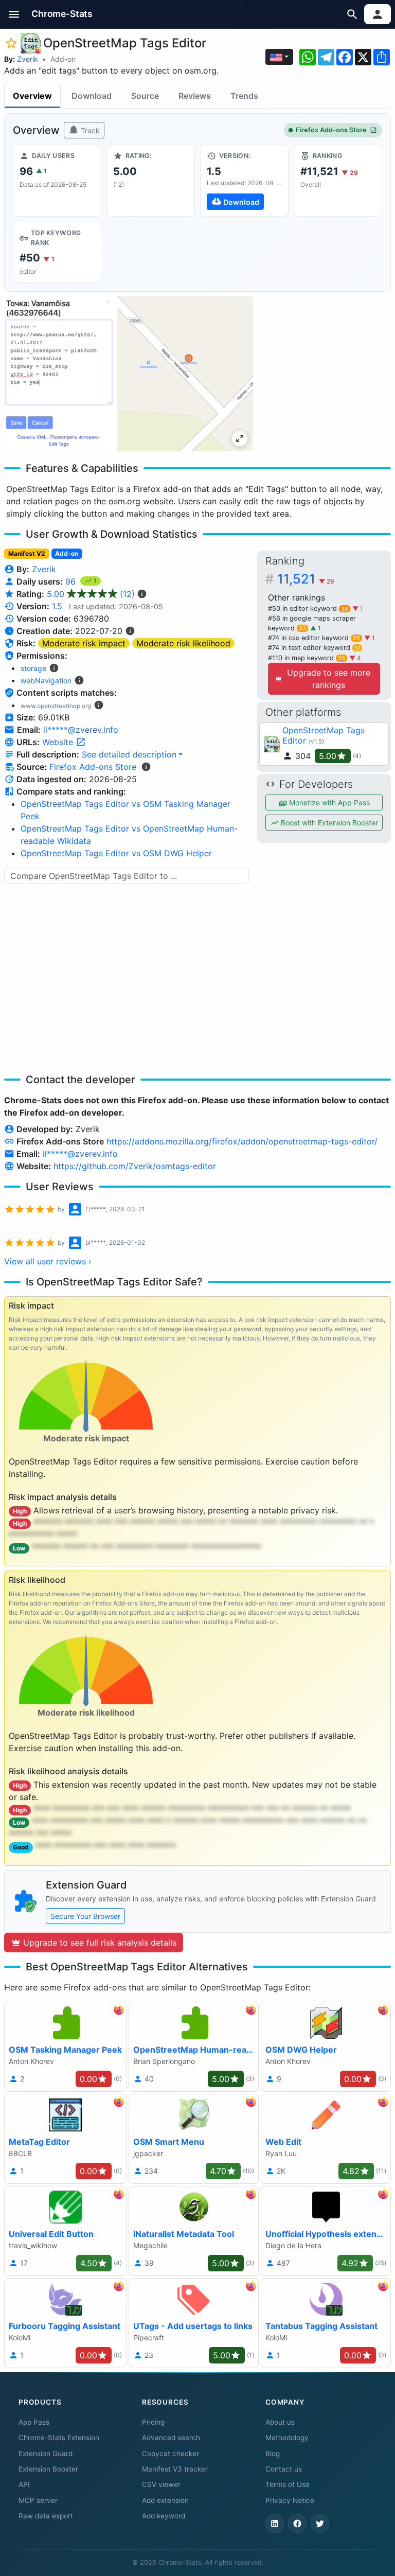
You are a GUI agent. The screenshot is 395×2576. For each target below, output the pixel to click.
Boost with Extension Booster (328, 823)
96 (72, 581)
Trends (244, 96)
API (24, 2484)
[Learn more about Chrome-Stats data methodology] (146, 767)
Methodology (287, 2438)
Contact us (284, 2469)
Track (89, 130)
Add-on (63, 59)
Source (145, 96)
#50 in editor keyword (308, 608)
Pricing (153, 2422)
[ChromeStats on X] (320, 2524)
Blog (273, 2454)
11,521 (306, 579)
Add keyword (164, 2516)
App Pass (34, 2422)
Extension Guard (46, 2454)
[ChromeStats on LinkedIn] (275, 2524)
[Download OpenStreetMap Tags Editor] (244, 181)
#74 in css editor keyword (314, 638)
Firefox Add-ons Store (331, 130)
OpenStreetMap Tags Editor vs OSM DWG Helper (116, 853)
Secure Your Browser (85, 1916)
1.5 (57, 606)
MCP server (38, 2500)
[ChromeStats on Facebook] (297, 2524)
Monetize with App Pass (328, 802)
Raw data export (46, 2516)
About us (280, 2422)
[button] (14, 14)
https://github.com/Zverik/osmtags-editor (135, 1166)
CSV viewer (161, 2484)
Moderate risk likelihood (183, 643)
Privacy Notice (290, 2500)
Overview (32, 96)
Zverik (28, 59)
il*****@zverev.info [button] (81, 730)
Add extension (165, 2500)
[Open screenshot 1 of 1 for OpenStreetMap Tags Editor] (129, 374)
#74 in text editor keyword (314, 648)
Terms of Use (288, 2484)
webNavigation (46, 681)
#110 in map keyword (307, 658)
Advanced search (171, 2438)
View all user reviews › (48, 1261)
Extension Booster (48, 2469)
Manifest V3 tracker (175, 2469)
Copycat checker (170, 2454)
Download (92, 96)
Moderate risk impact (84, 643)
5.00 (91, 594)
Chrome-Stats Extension (59, 2438)
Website (59, 742)
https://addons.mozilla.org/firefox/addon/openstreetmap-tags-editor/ (242, 1141)
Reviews (195, 96)
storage (33, 668)
